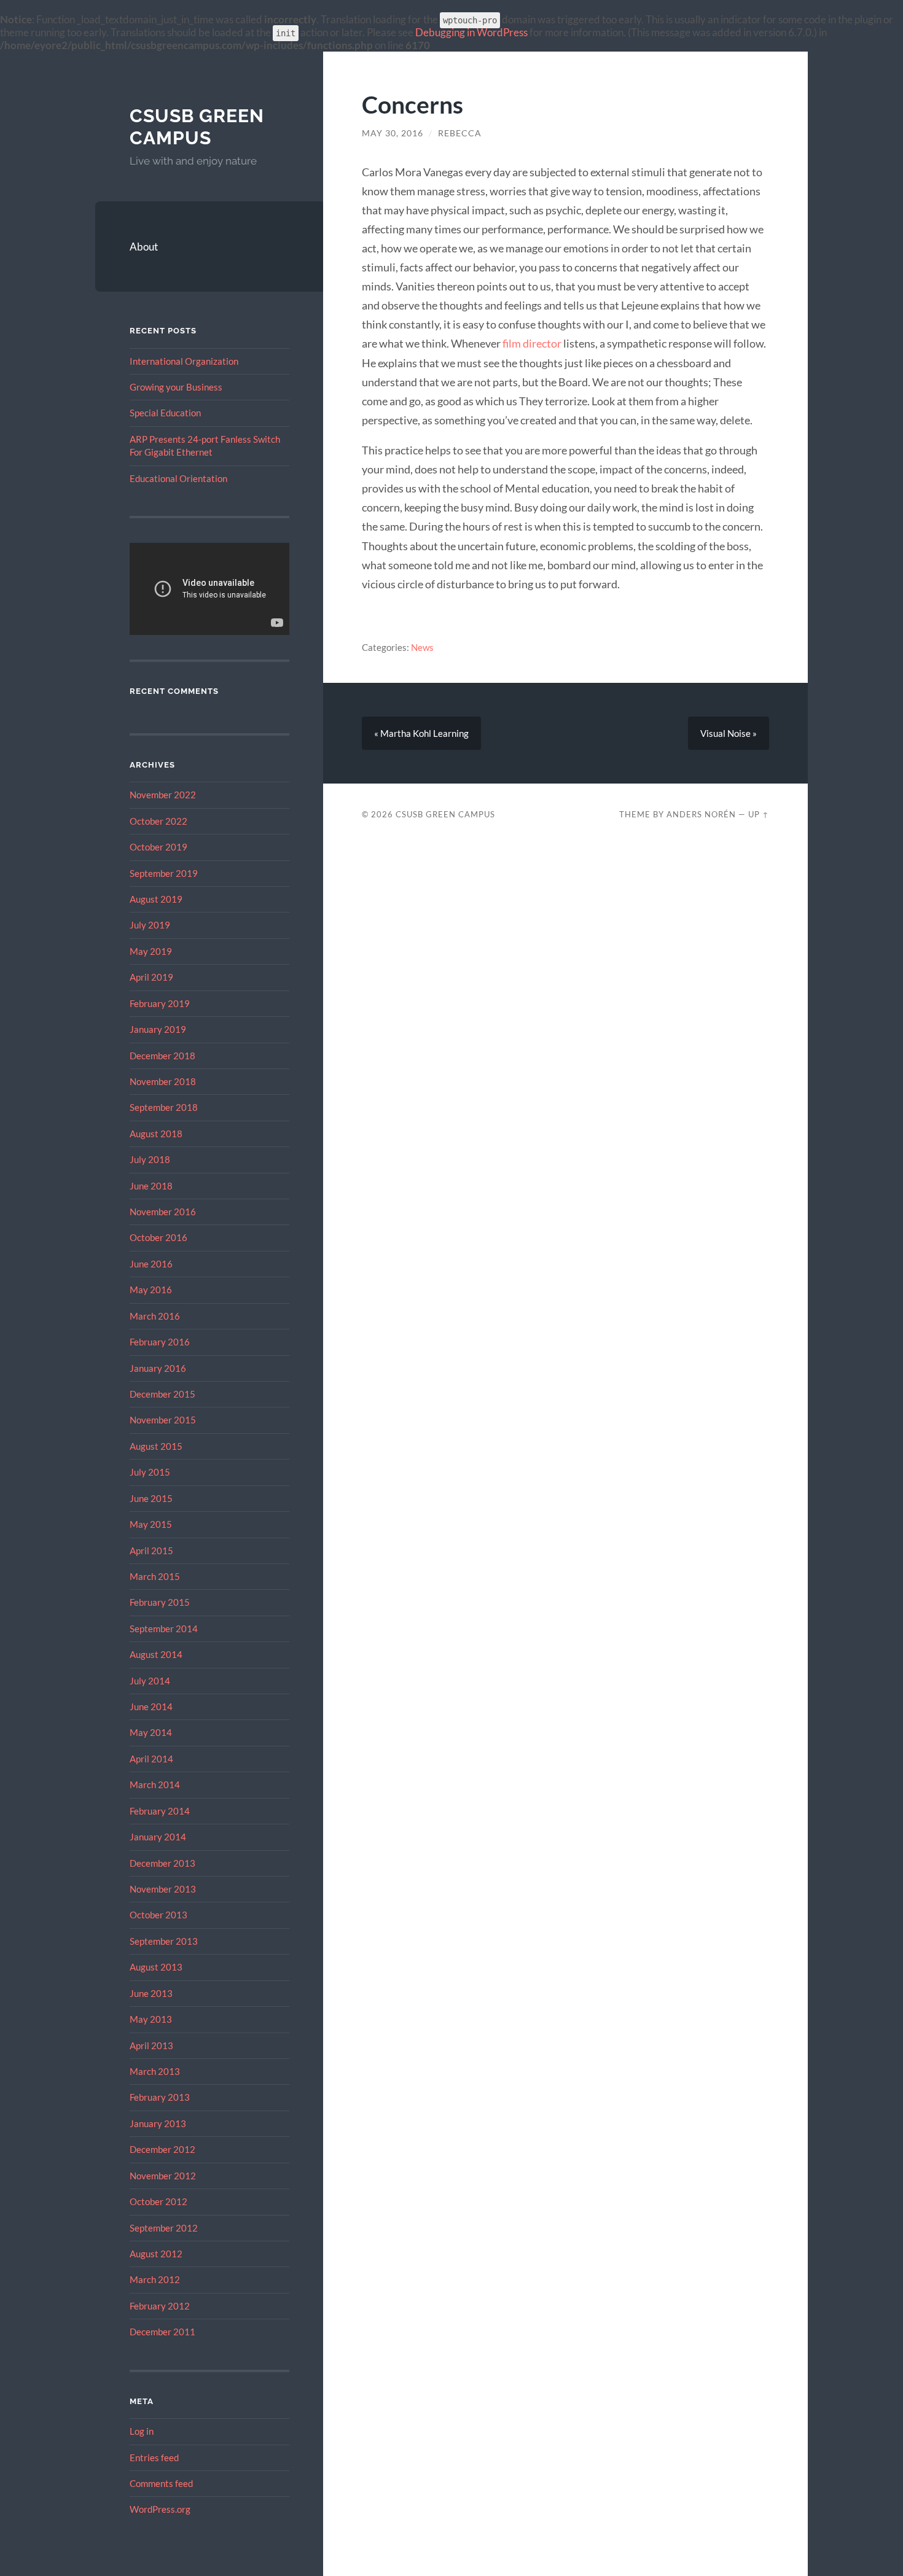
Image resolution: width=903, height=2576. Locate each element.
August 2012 (156, 2254)
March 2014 (155, 1784)
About (144, 247)
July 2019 (150, 925)
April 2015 (151, 1551)
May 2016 (151, 1290)
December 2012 (162, 2149)
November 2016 (163, 1212)
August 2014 (156, 1654)
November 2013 (163, 1889)
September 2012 (164, 2228)
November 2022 (163, 795)
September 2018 (164, 1107)
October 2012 (158, 2201)
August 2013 (156, 1967)
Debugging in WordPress (471, 32)
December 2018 (162, 1056)
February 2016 (160, 1342)
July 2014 (150, 1681)
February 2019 (160, 1003)
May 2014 (151, 1732)
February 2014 (160, 1811)
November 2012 (163, 2176)
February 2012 (160, 2306)
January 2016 (158, 1368)
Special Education (165, 413)
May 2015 (151, 1524)
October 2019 (158, 847)
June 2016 (151, 1264)
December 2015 (162, 1394)
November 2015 (163, 1420)
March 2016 (155, 1316)
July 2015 (150, 1472)
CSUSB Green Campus (197, 127)
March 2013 (155, 2071)
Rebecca (460, 133)
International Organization (184, 361)
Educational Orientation (178, 478)
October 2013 (158, 1915)
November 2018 (163, 1081)
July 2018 (150, 1159)
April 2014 (151, 1759)
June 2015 (151, 1498)
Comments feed (161, 2483)
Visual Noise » (729, 733)
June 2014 (151, 1706)
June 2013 (151, 1993)
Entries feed (154, 2457)
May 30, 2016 (393, 133)
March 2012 (155, 2279)
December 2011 (162, 2332)
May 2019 (151, 951)
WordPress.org (160, 2509)
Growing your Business (176, 387)
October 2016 (158, 1237)
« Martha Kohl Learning (421, 733)
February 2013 (160, 2097)
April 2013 (151, 2045)
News (422, 647)
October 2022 (158, 821)
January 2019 (158, 1029)
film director (532, 343)
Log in (142, 2431)
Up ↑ (759, 814)
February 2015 (160, 1602)
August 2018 (156, 1134)
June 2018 (151, 1186)
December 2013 (162, 1863)
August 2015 (156, 1446)
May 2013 (151, 2019)
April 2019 (151, 977)
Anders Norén (701, 814)
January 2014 (158, 1837)
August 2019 (156, 899)
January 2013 (158, 2123)
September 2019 (164, 873)
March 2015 (155, 1576)
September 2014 (164, 1628)
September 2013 (164, 1941)
